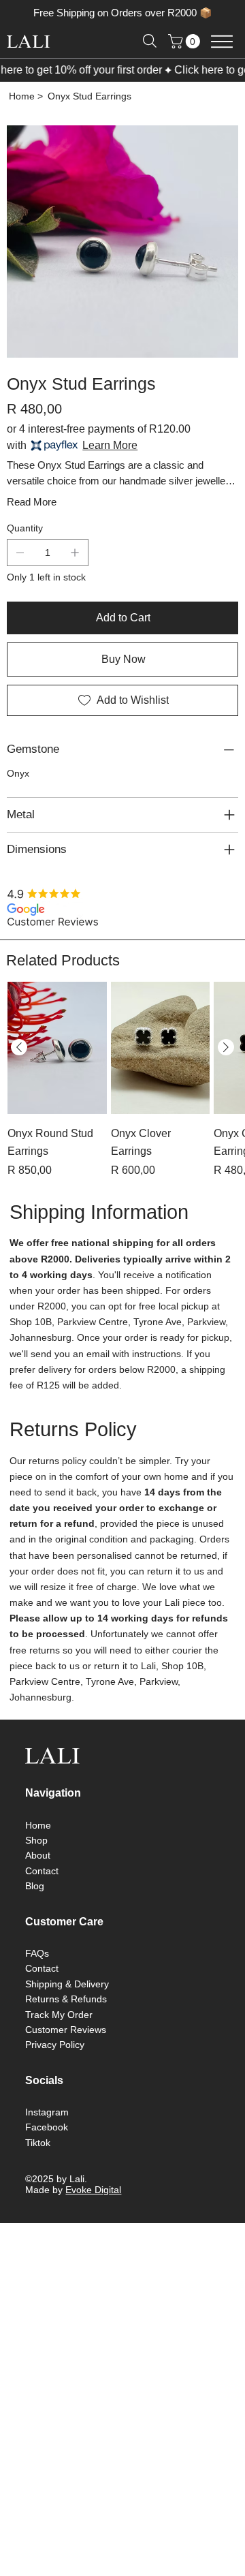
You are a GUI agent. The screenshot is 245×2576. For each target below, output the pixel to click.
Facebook (47, 2127)
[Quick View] (57, 1048)
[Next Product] (226, 1047)
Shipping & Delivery (67, 1984)
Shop (36, 1840)
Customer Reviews (66, 2030)
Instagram (47, 2112)
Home (38, 1825)
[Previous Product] (19, 1047)
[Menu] (222, 41)
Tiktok (38, 2143)
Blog (35, 1886)
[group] (122, 1080)
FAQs (37, 1953)
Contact (42, 1871)
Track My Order (59, 2015)
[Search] (150, 41)
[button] (186, 41)
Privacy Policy (55, 2045)
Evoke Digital (93, 2190)
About (38, 1855)
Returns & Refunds (66, 1999)
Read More (32, 502)
